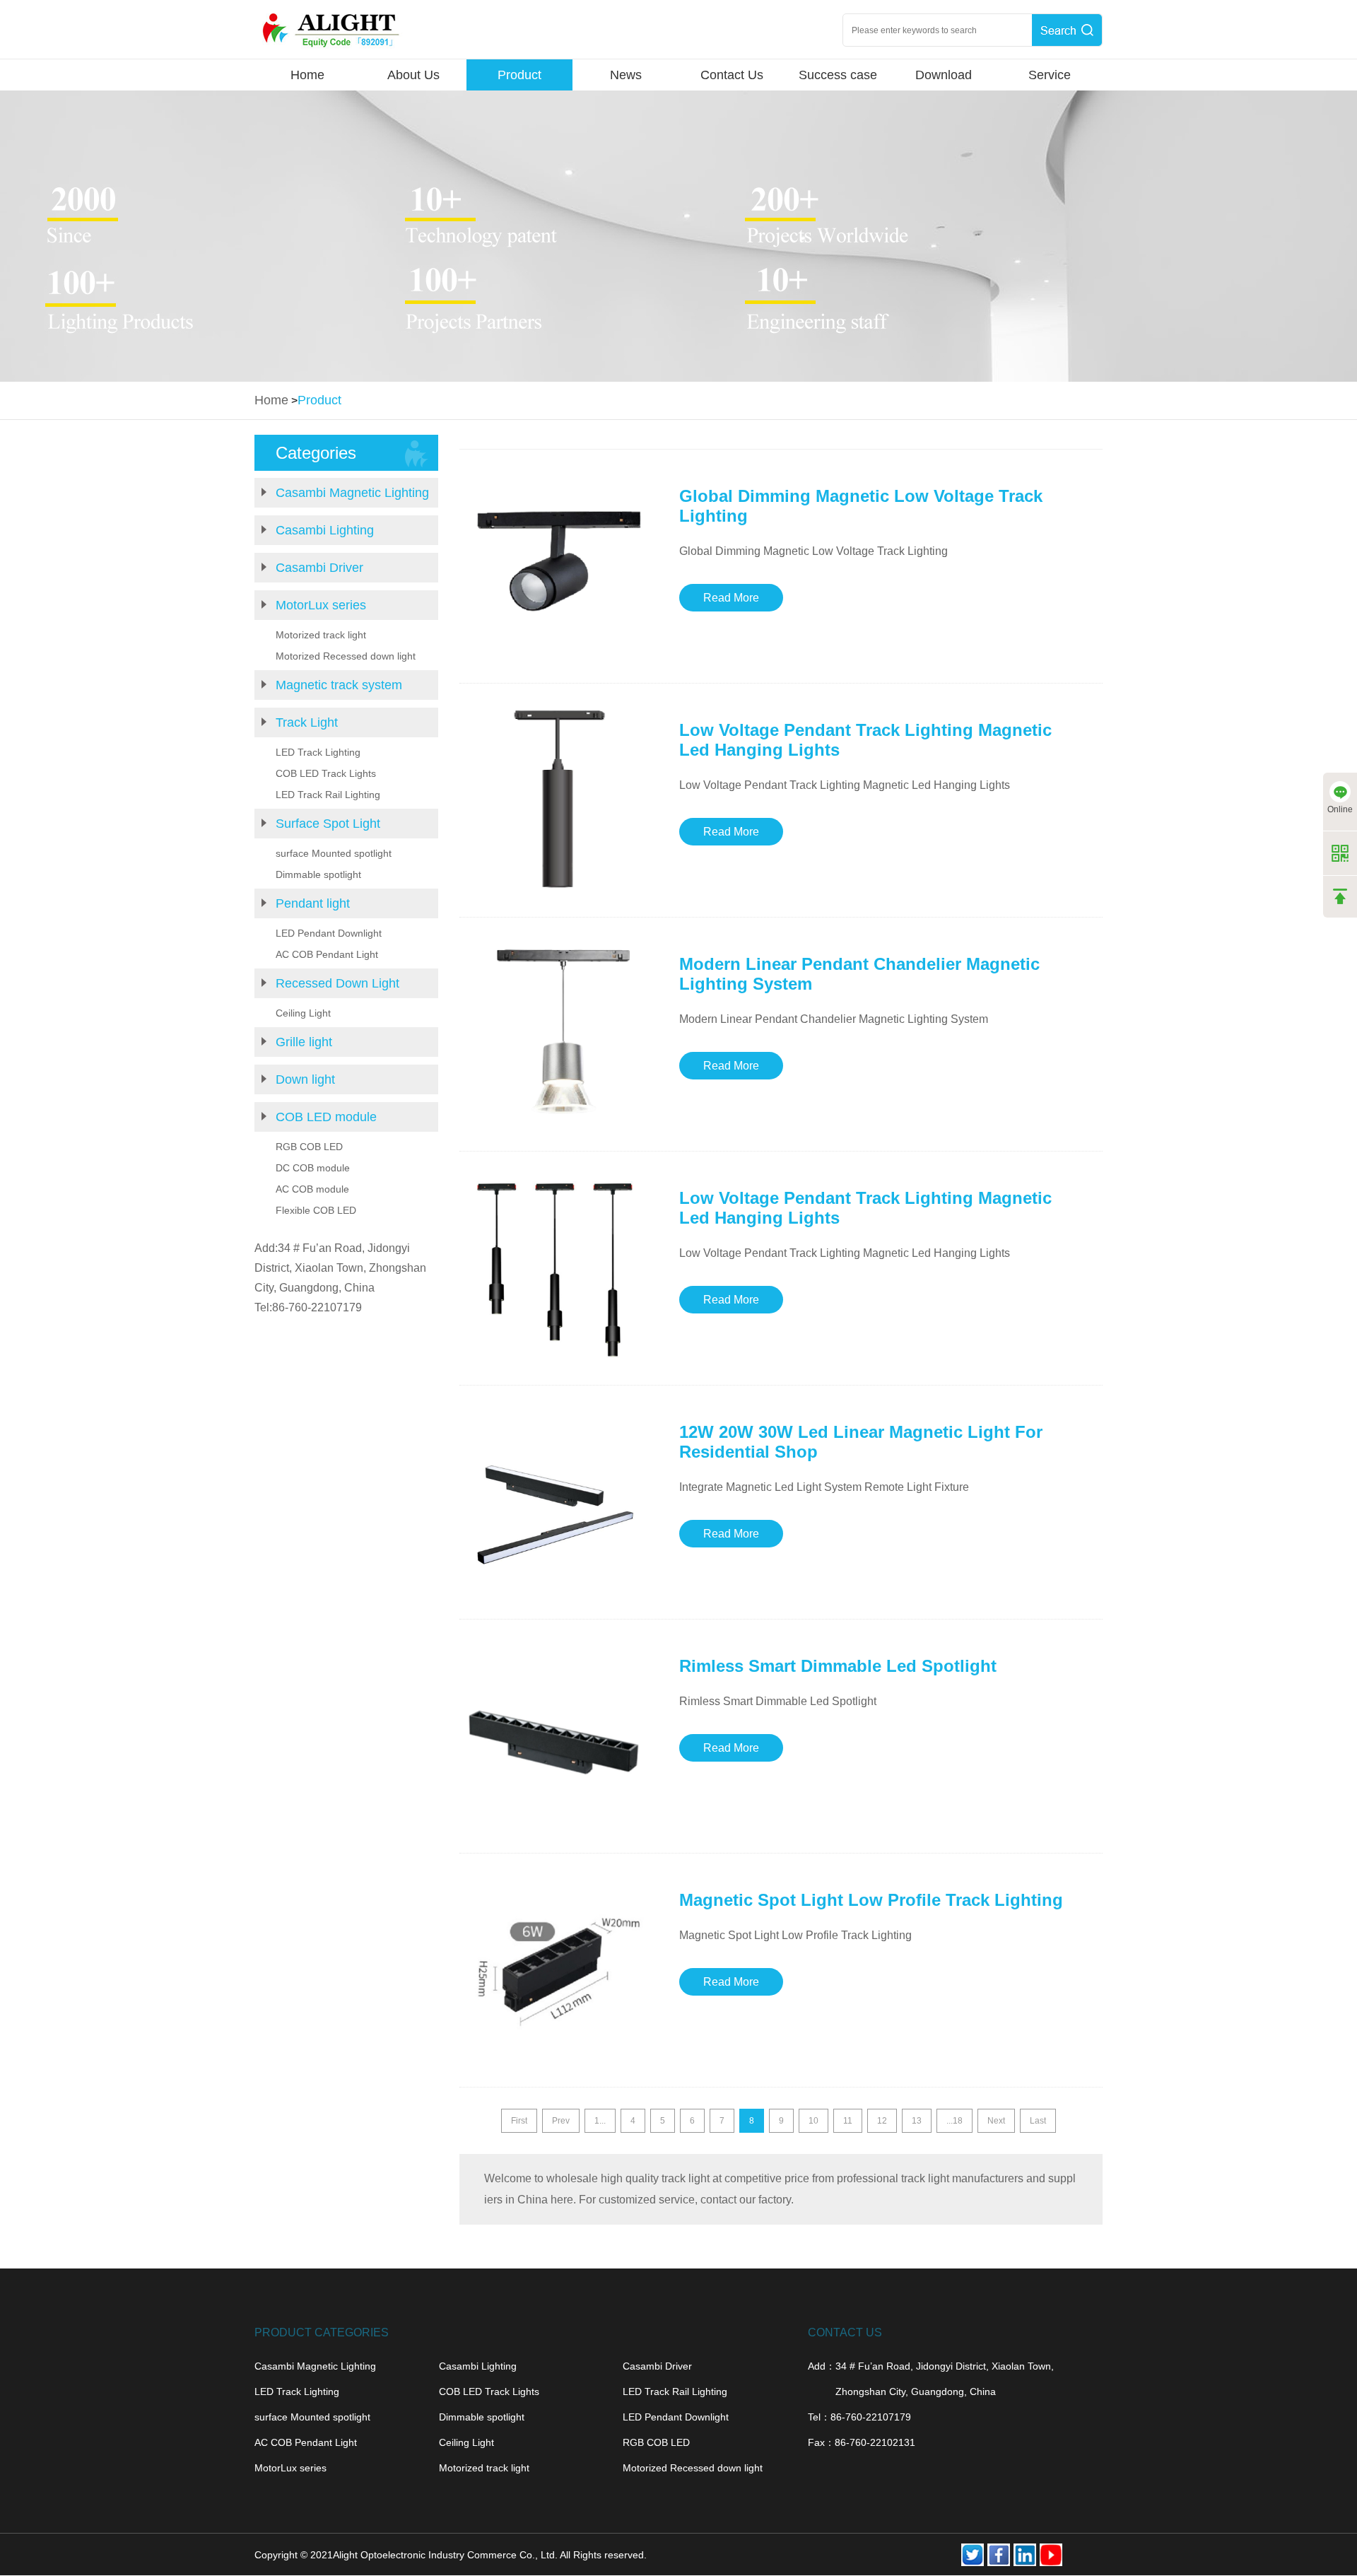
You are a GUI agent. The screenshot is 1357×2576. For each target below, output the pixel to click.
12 (882, 2121)
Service (1050, 75)
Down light (305, 1079)
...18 (954, 2121)
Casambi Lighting (325, 530)
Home (307, 75)
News (626, 75)
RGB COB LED (309, 1147)
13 (917, 2121)
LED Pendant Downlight (329, 933)
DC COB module (313, 1168)
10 (813, 2121)
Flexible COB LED (316, 1210)
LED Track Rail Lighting (328, 795)
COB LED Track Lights (326, 773)
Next (996, 2121)
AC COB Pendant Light (327, 954)
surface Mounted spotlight (334, 853)
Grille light (304, 1042)
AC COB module (312, 1189)
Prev (561, 2121)
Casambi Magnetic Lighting (352, 493)
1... (600, 2121)
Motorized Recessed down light (346, 656)
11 (848, 2121)
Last (1038, 2121)
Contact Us (732, 75)
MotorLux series (321, 605)
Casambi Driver (319, 568)
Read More (731, 598)
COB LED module (326, 1117)
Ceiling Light (303, 1013)
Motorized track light (321, 635)
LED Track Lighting (318, 752)
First (519, 2121)
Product (519, 75)
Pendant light (313, 903)
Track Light (307, 722)
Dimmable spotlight (318, 874)
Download (944, 75)
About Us (413, 75)
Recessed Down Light (337, 983)
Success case (838, 75)
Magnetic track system (339, 685)
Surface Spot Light (328, 824)
